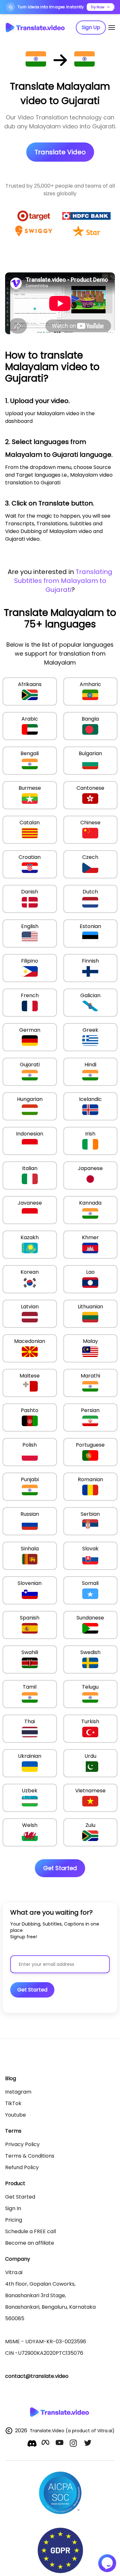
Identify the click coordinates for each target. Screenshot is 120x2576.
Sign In (13, 2208)
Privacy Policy (22, 2144)
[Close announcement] (114, 7)
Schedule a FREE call (31, 2231)
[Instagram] (74, 2444)
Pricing (14, 2220)
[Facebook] (46, 2444)
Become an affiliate (30, 2243)
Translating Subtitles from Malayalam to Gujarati (63, 581)
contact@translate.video (37, 2376)
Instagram (18, 2092)
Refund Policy (22, 2167)
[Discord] (32, 2443)
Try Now (97, 7)
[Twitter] (88, 2444)
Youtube (16, 2115)
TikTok (13, 2103)
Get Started (20, 2197)
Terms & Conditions (30, 2156)
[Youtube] (60, 2444)
